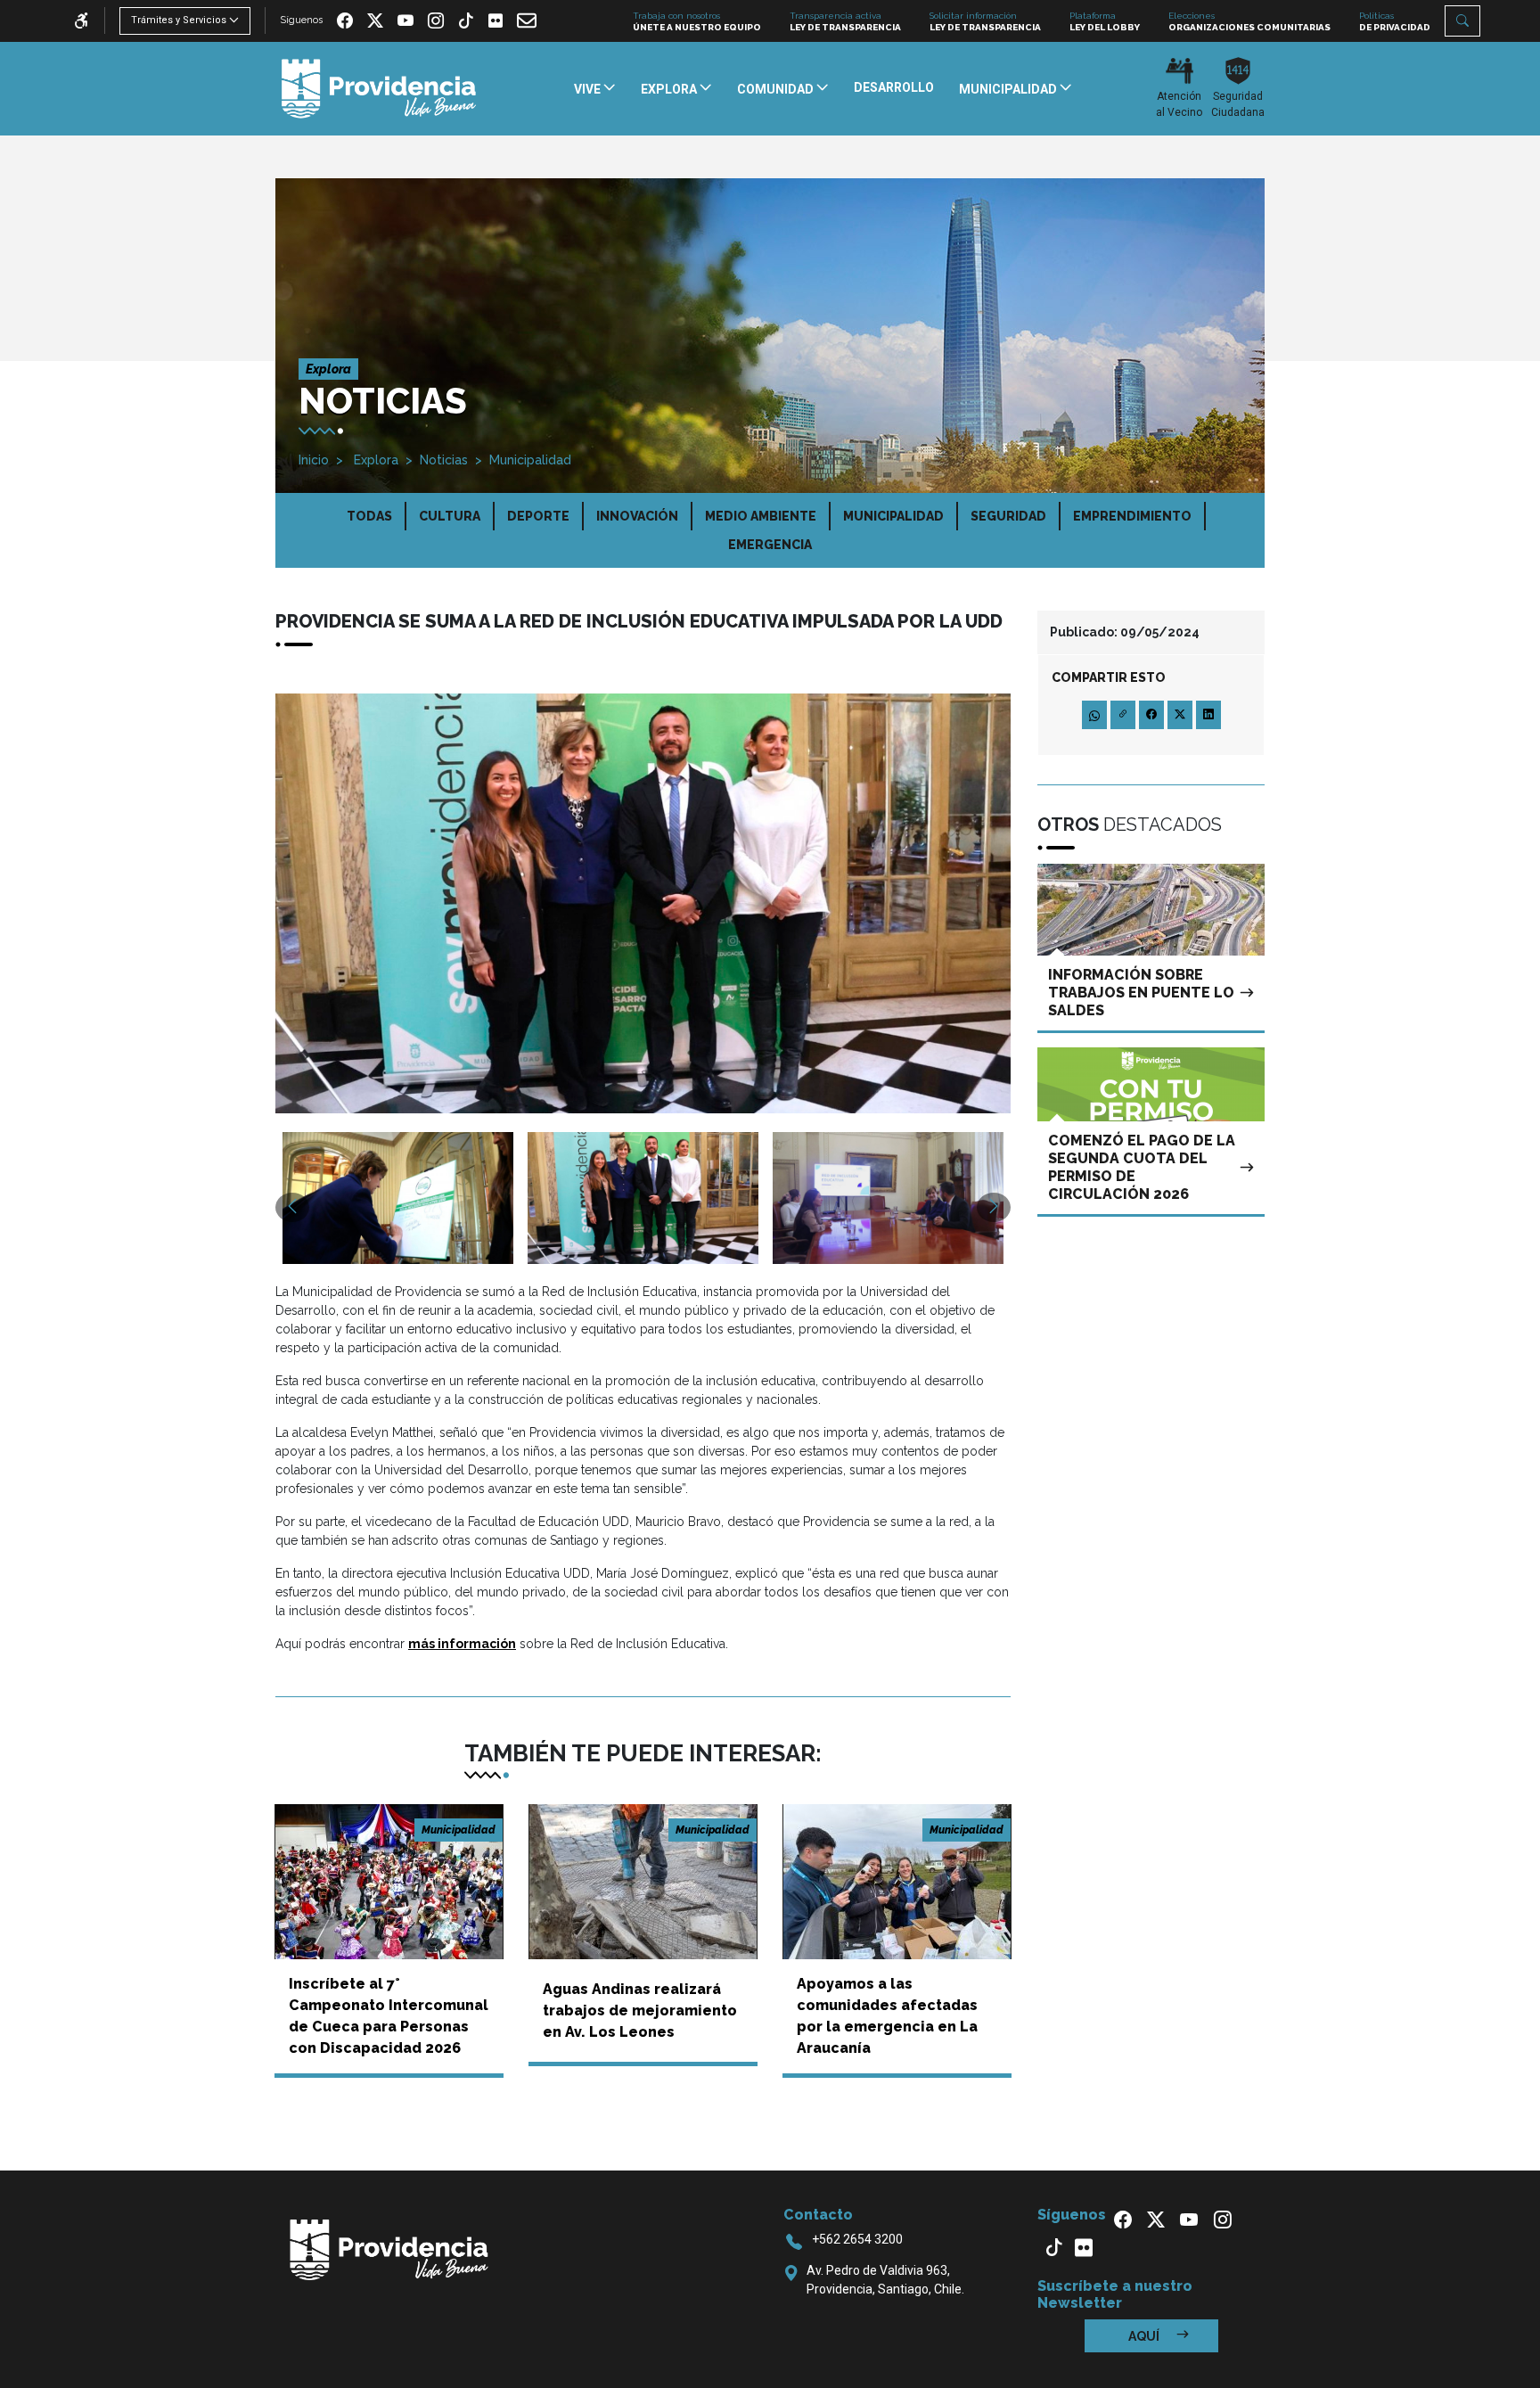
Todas (369, 516)
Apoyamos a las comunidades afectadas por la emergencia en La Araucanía (887, 2016)
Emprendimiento (1132, 516)
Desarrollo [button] (894, 87)
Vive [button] (589, 89)
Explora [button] (670, 89)
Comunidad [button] (777, 89)
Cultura (450, 516)
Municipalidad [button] (1009, 89)
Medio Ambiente (761, 516)
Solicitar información (985, 21)
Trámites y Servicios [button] (179, 20)
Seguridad (1008, 516)
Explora (374, 460)
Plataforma (1105, 21)
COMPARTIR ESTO (1109, 677)
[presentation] (292, 1207)
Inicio (314, 460)
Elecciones (1249, 21)
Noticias (444, 460)
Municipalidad (530, 460)
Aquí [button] (1145, 2336)
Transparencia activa (845, 21)
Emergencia (770, 545)
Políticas (1395, 21)
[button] (1462, 21)
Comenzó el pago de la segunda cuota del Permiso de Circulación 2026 (1142, 1167)
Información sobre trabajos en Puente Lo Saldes (1141, 993)
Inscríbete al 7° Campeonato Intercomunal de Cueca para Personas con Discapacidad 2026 (389, 2016)
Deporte (538, 516)
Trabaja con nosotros (697, 21)
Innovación (637, 516)
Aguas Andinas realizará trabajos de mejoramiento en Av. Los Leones (640, 2011)
